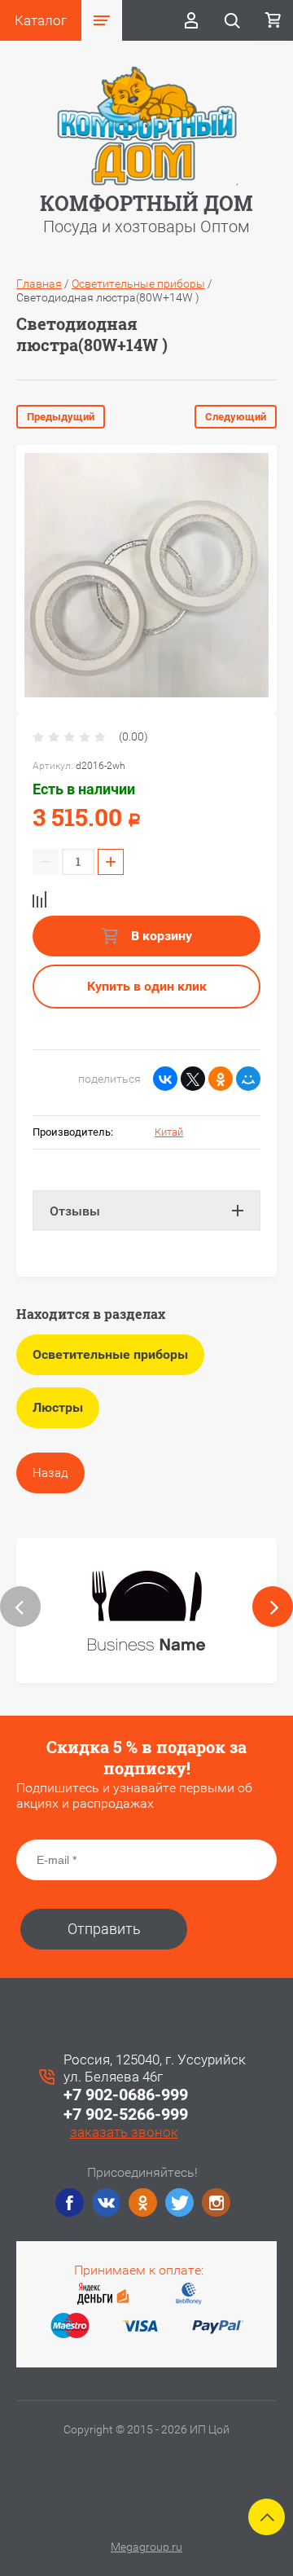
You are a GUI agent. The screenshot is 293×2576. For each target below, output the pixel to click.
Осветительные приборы (138, 284)
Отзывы (75, 1211)
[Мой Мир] (248, 1079)
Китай (169, 1132)
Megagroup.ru (146, 2547)
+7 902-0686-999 (126, 2095)
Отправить (104, 1929)
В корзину (160, 936)
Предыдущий (61, 417)
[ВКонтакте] (165, 1079)
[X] (193, 1079)
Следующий (236, 417)
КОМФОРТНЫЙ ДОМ (146, 203)
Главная (39, 284)
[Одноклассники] (221, 1079)
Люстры (58, 1407)
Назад (50, 1473)
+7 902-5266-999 (126, 2114)
